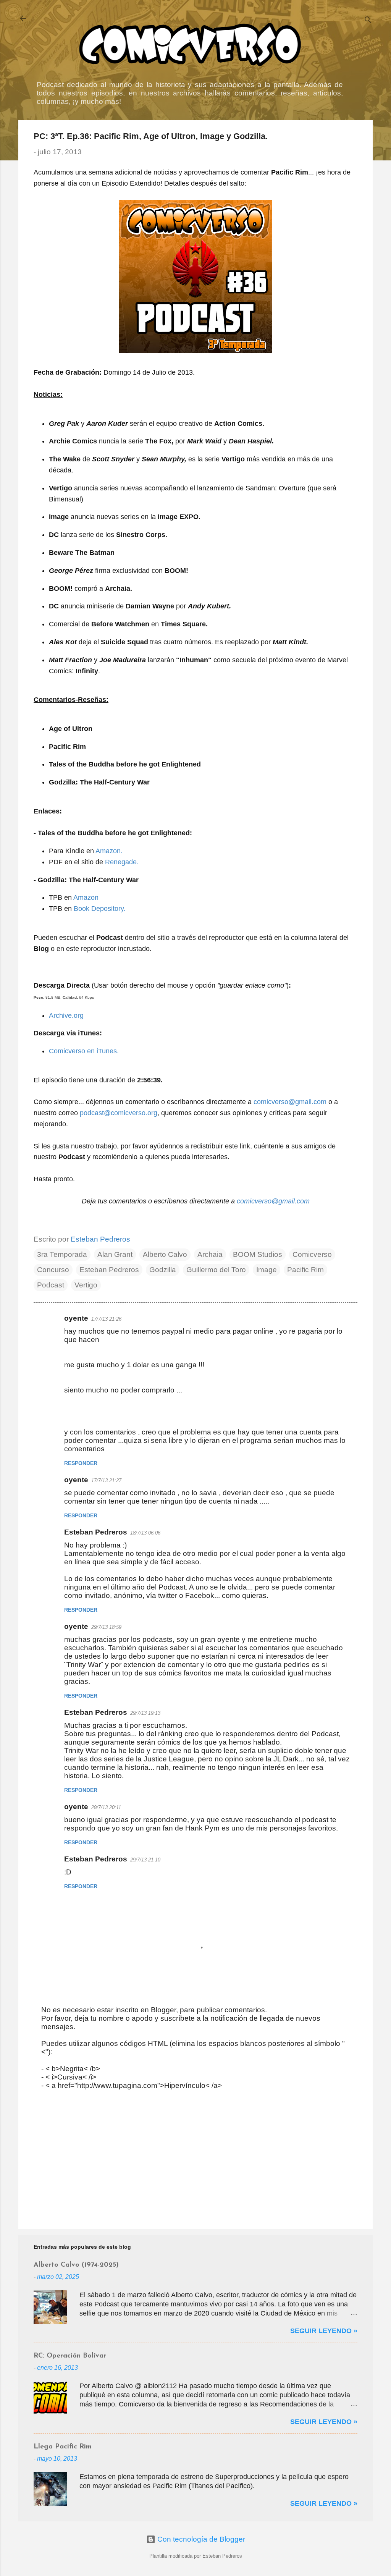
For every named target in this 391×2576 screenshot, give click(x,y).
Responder (81, 1463)
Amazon (86, 897)
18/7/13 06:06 (145, 1533)
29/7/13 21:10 (145, 1860)
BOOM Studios (258, 1254)
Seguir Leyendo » (324, 2331)
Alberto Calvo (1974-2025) (76, 2265)
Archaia (210, 1254)
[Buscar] (368, 21)
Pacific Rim (305, 1270)
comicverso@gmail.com (290, 1102)
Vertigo (86, 1285)
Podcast (51, 1285)
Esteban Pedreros (109, 1270)
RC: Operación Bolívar (70, 2356)
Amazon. (109, 851)
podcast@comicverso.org (119, 1113)
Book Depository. (100, 909)
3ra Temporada (62, 1254)
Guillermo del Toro (216, 1270)
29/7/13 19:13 (145, 1713)
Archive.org (66, 1016)
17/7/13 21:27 (106, 1480)
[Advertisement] (195, 2158)
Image (267, 1270)
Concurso (53, 1270)
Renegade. (122, 862)
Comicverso (312, 1254)
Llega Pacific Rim (63, 2447)
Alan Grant (115, 1254)
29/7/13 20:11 (106, 1807)
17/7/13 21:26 (106, 1319)
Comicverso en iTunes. (84, 1051)
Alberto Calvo (165, 1254)
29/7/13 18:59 (106, 1627)
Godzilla (163, 1270)
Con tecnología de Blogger (200, 2539)
